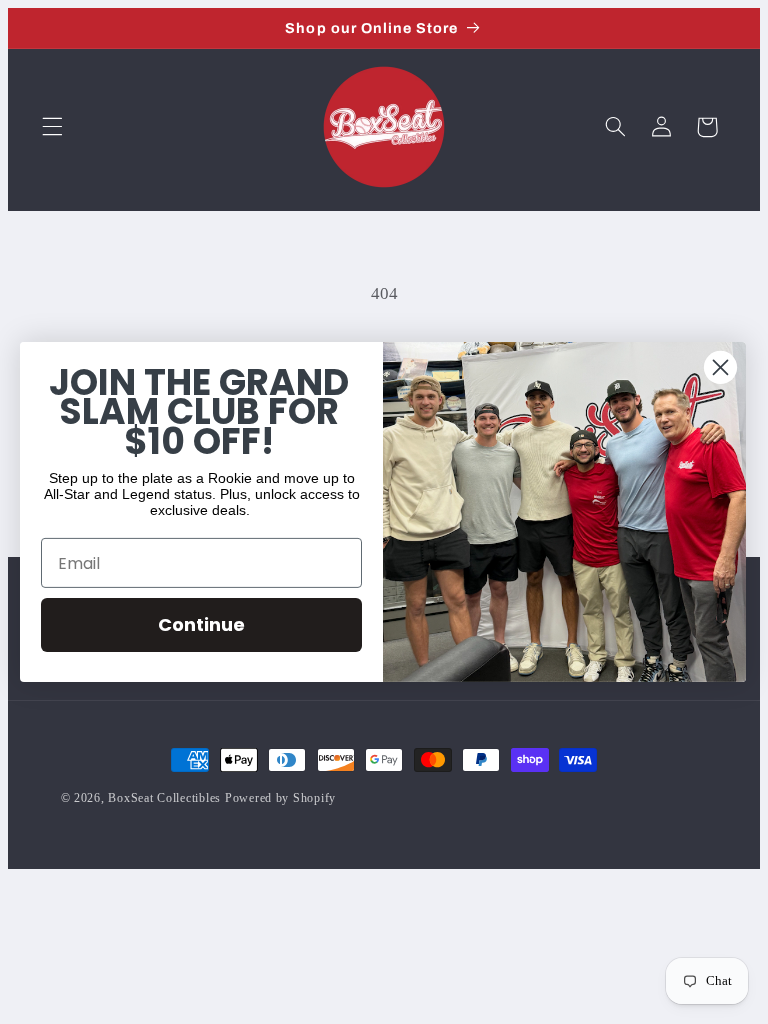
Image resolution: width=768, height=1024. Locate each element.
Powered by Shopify (280, 798)
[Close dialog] (720, 367)
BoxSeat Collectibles (164, 798)
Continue (201, 624)
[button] (52, 127)
